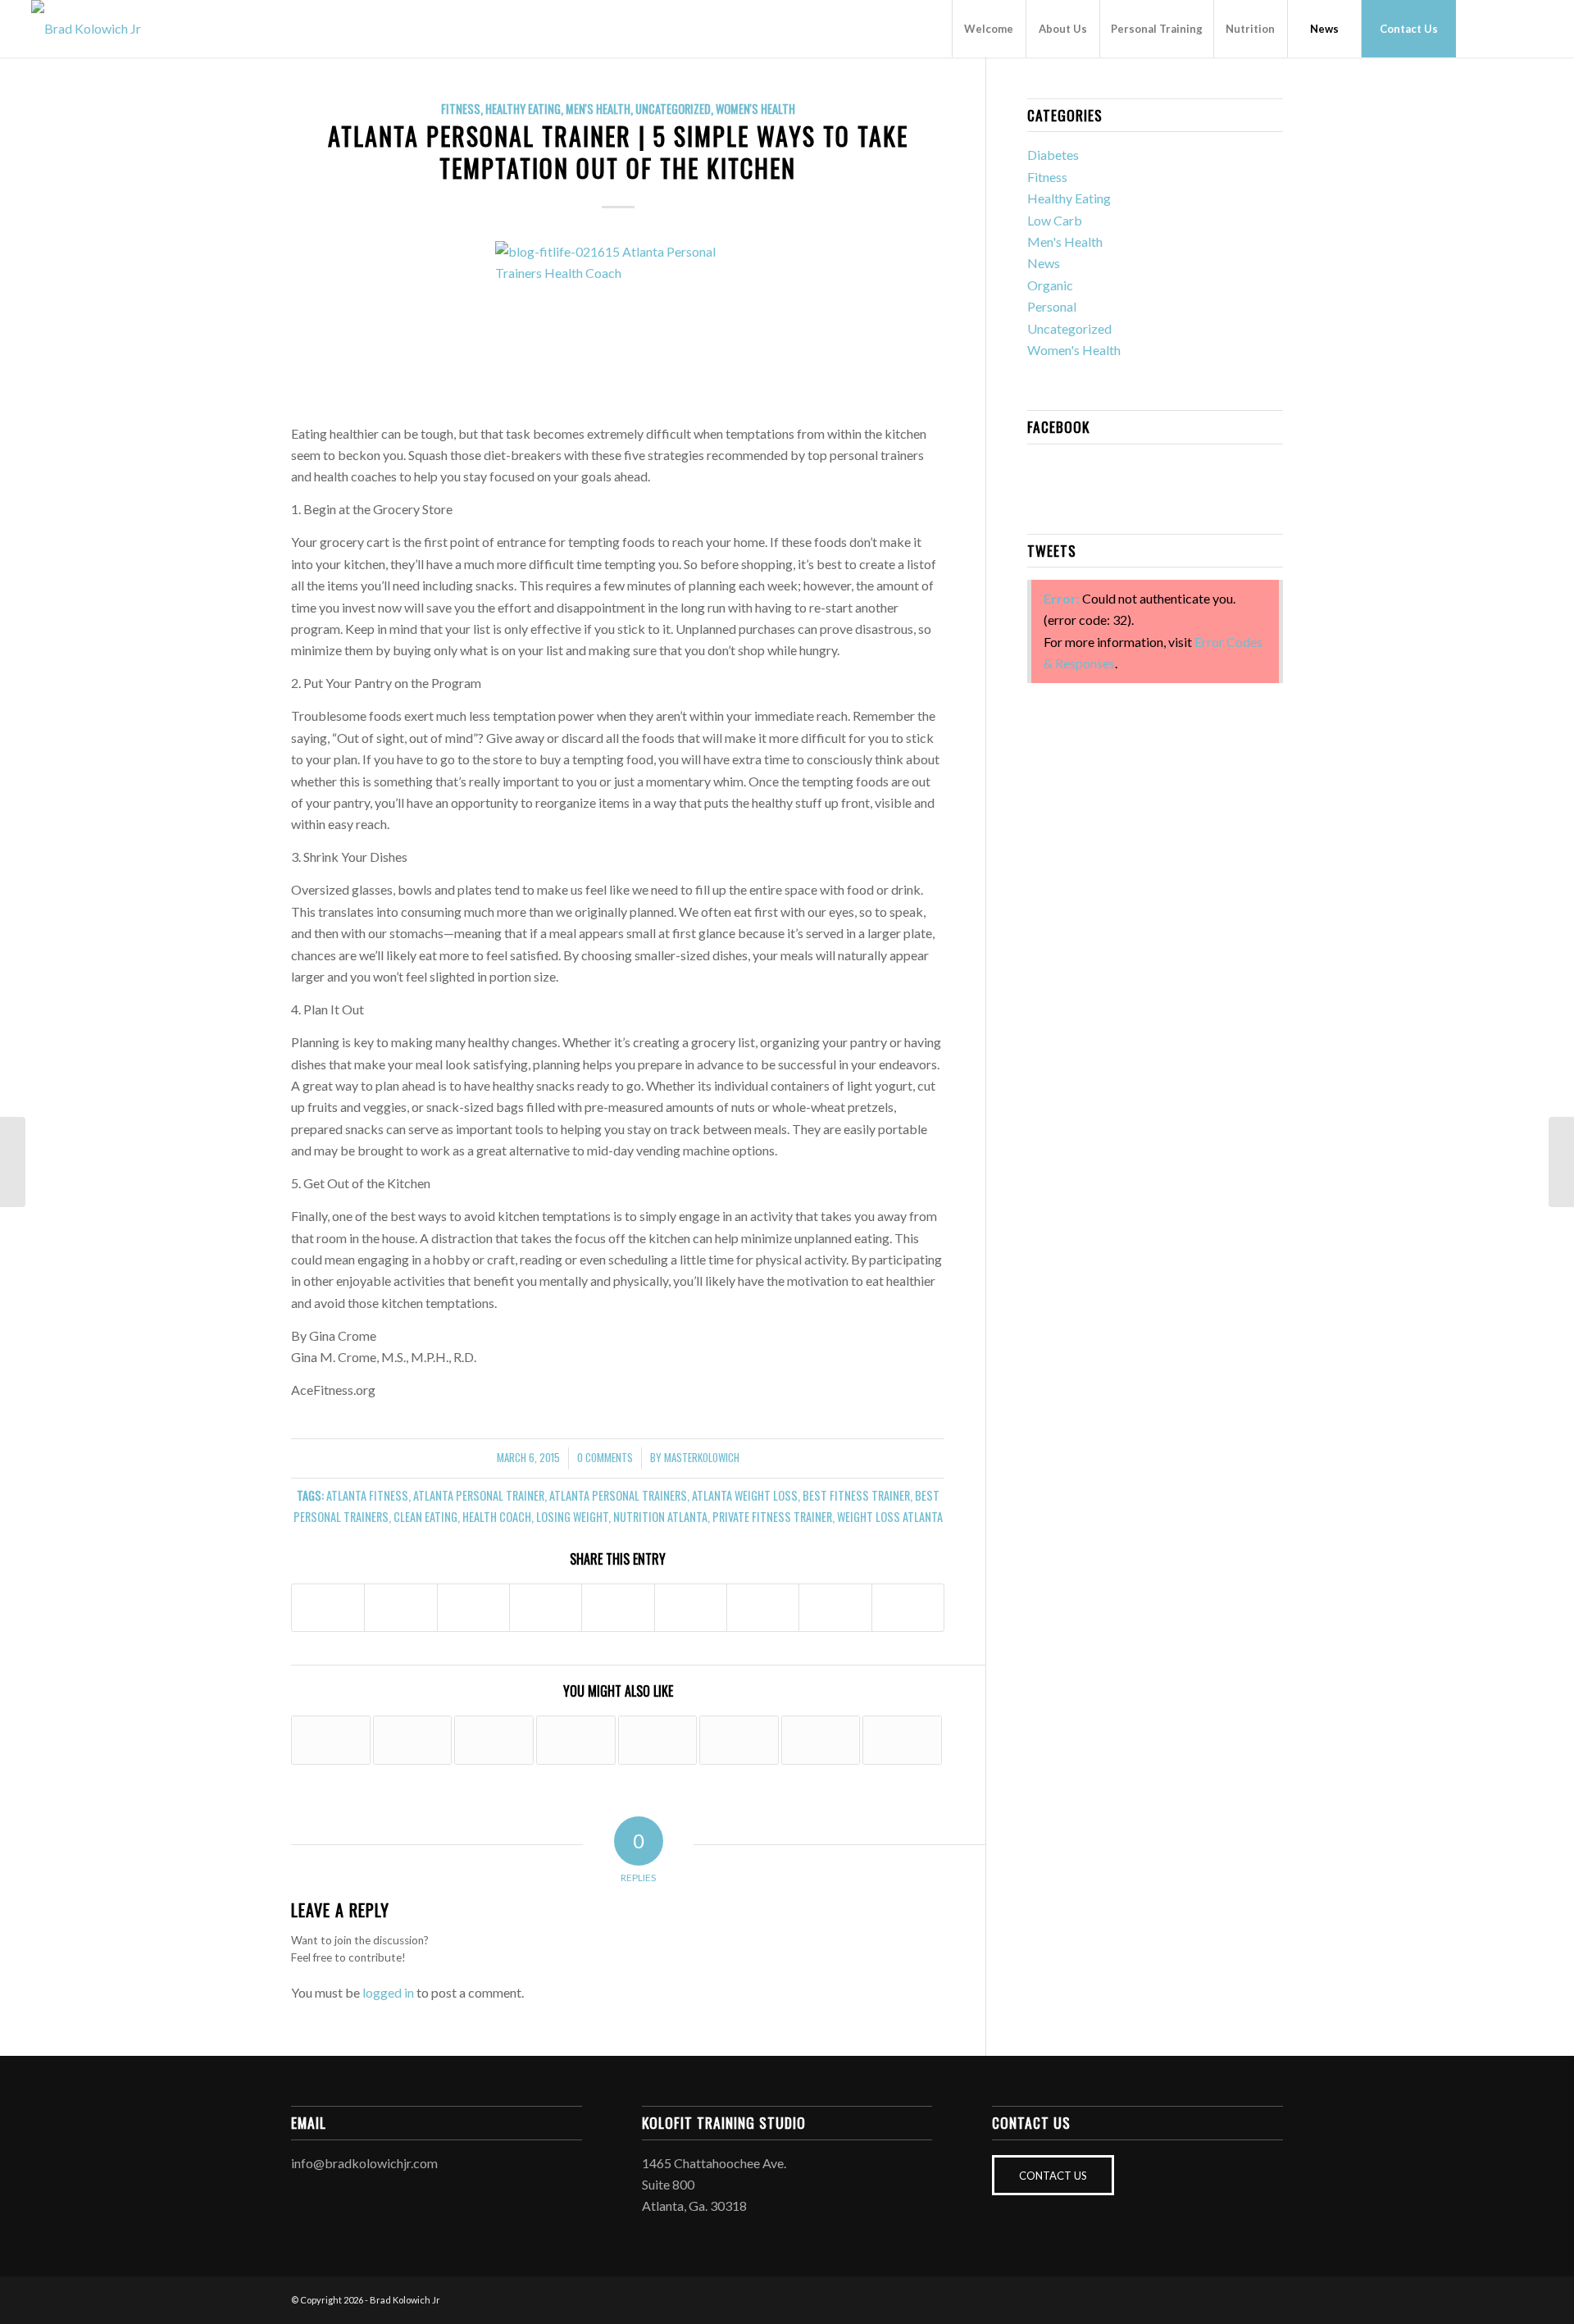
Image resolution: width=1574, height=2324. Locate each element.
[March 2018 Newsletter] (494, 1740)
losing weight (572, 1517)
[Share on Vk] (763, 1608)
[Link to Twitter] (1531, 28)
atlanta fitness (367, 1495)
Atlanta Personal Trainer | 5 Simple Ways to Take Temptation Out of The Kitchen (618, 152)
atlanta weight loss (745, 1495)
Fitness (461, 109)
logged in (388, 1992)
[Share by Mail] (908, 1608)
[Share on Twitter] (400, 1608)
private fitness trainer (772, 1517)
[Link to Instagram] (1506, 28)
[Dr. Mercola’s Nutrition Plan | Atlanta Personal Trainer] (576, 1740)
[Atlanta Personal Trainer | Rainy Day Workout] (821, 1740)
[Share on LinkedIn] (618, 1608)
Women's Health (755, 109)
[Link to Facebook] (1481, 28)
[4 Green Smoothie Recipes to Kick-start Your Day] (902, 1740)
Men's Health (598, 109)
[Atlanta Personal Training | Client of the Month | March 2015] (13, 1162)
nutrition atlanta (660, 1517)
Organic (1050, 285)
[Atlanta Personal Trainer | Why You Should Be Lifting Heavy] (331, 1740)
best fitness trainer (856, 1495)
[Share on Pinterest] (546, 1608)
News (1044, 263)
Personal (1052, 306)
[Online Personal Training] (413, 1740)
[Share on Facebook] (328, 1608)
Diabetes (1053, 155)
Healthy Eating (523, 109)
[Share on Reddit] (835, 1608)
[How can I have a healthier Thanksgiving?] (658, 1740)
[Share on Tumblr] (691, 1608)
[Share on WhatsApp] (473, 1608)
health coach (497, 1517)
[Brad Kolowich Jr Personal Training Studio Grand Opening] (739, 1740)
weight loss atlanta (890, 1517)
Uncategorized (673, 109)
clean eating (425, 1517)
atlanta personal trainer (479, 1495)
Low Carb (1055, 220)
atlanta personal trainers (618, 1495)
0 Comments (605, 1458)
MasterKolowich (702, 1458)
